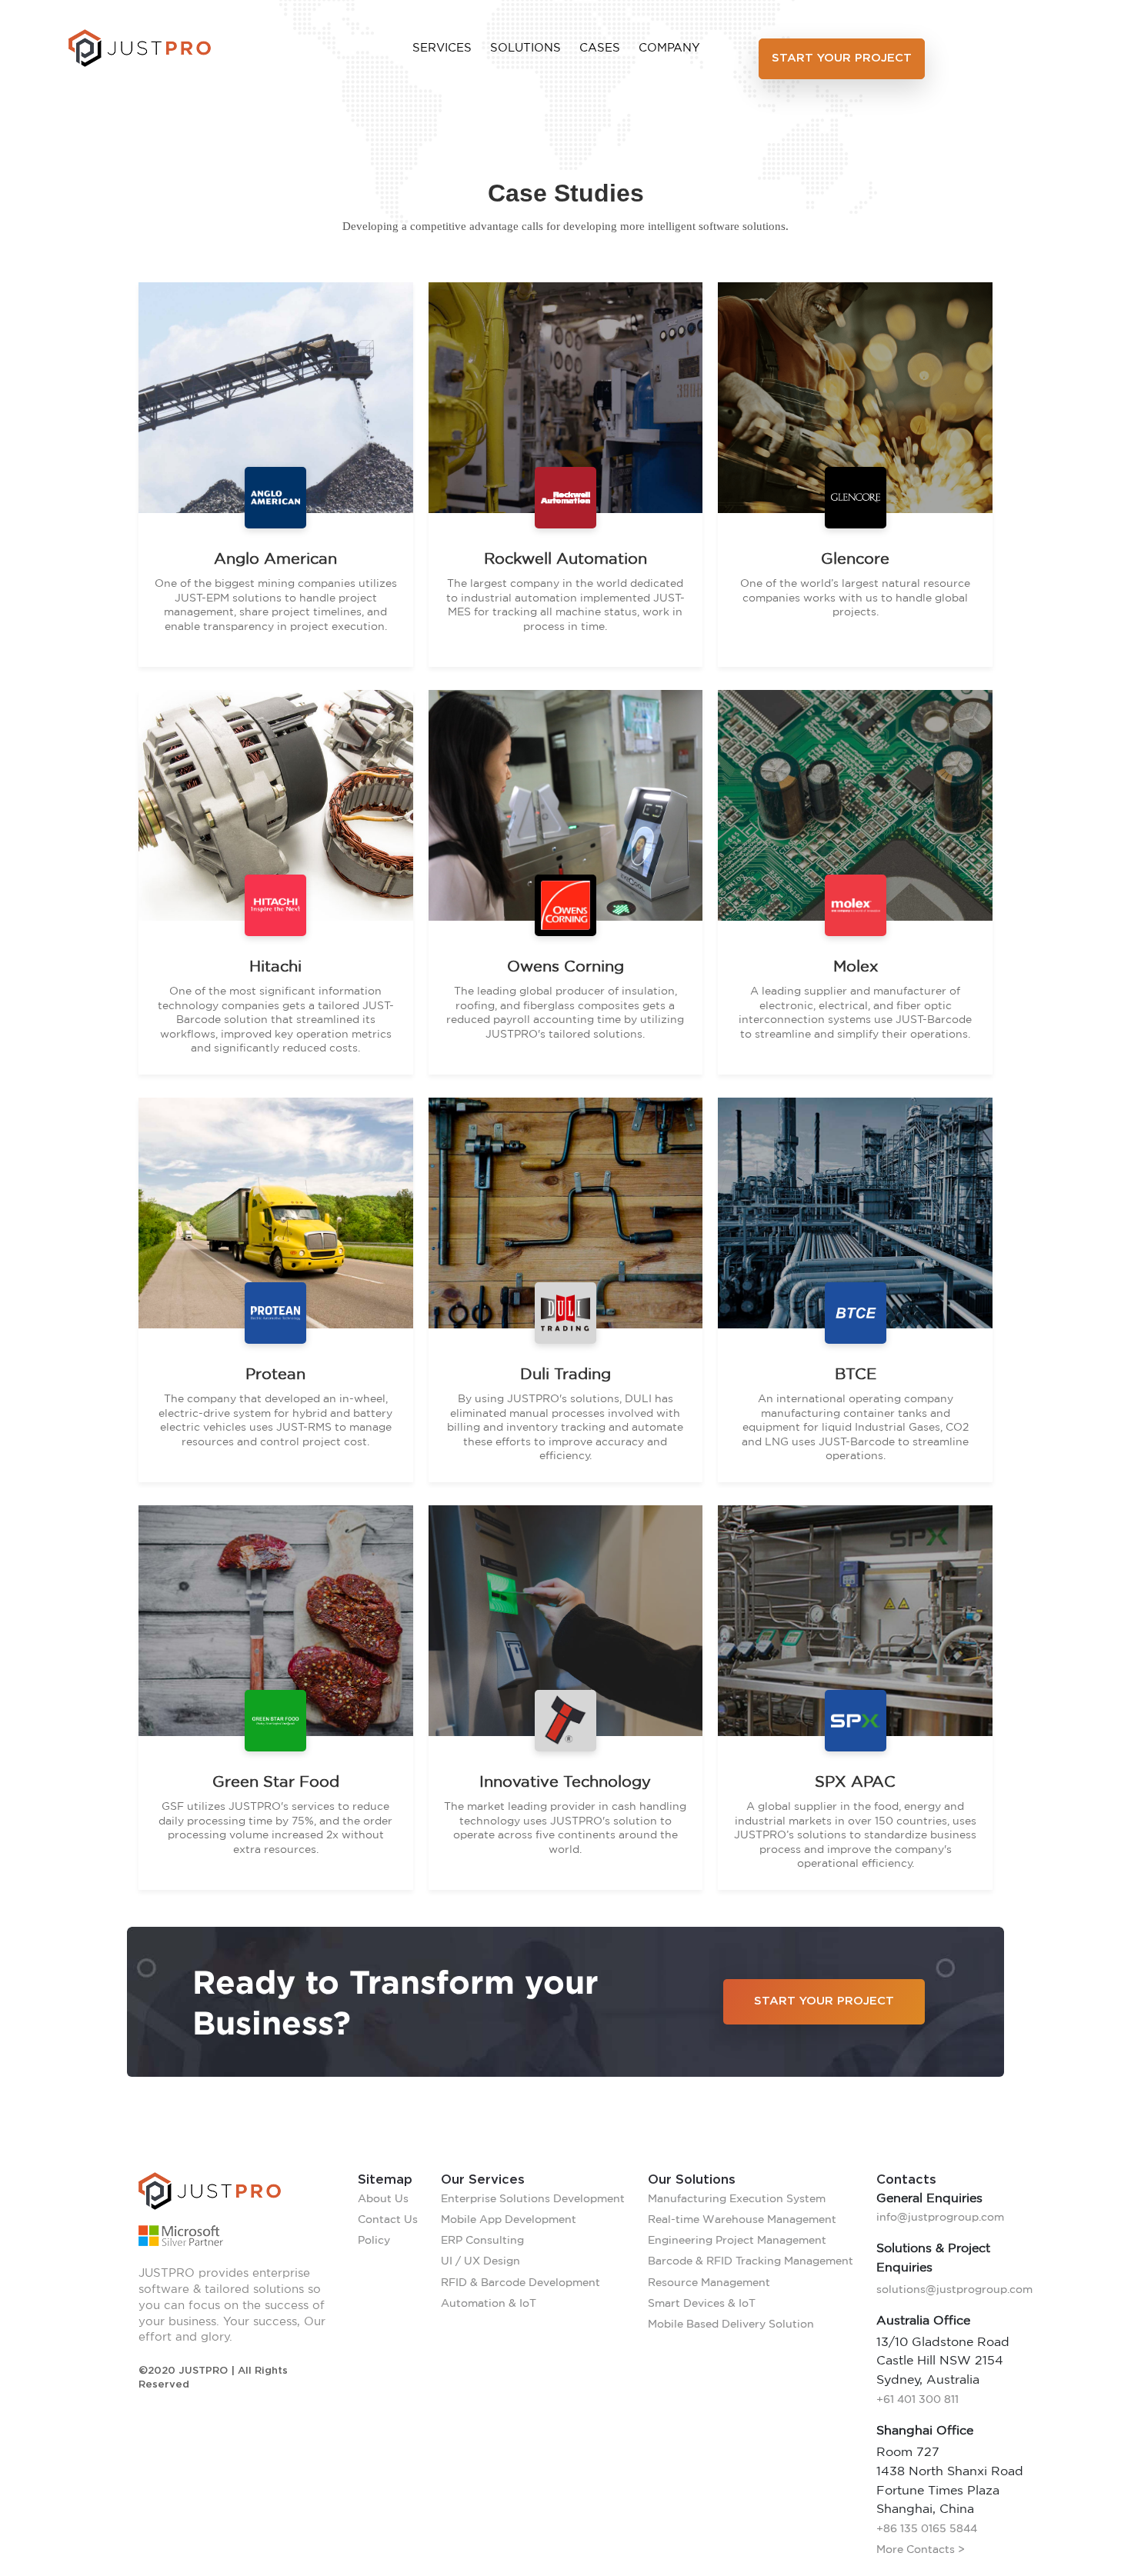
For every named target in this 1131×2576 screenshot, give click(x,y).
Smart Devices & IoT (702, 2303)
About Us (383, 2198)
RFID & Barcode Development (520, 2282)
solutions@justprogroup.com (954, 2289)
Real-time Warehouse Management (742, 2219)
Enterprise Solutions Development (533, 2198)
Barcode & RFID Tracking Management (751, 2261)
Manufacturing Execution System (737, 2198)
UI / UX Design (480, 2261)
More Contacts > (921, 2549)
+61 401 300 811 (917, 2399)
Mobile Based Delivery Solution (731, 2324)
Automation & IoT (489, 2303)
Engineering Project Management (737, 2240)
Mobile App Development (509, 2219)
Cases (600, 47)
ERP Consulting (482, 2240)
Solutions (525, 47)
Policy (374, 2240)
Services (442, 47)
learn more (269, 654)
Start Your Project (842, 58)
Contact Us (388, 2219)
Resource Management (709, 2282)
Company (669, 47)
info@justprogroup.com (940, 2217)
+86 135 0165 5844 (927, 2528)
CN (1054, 48)
